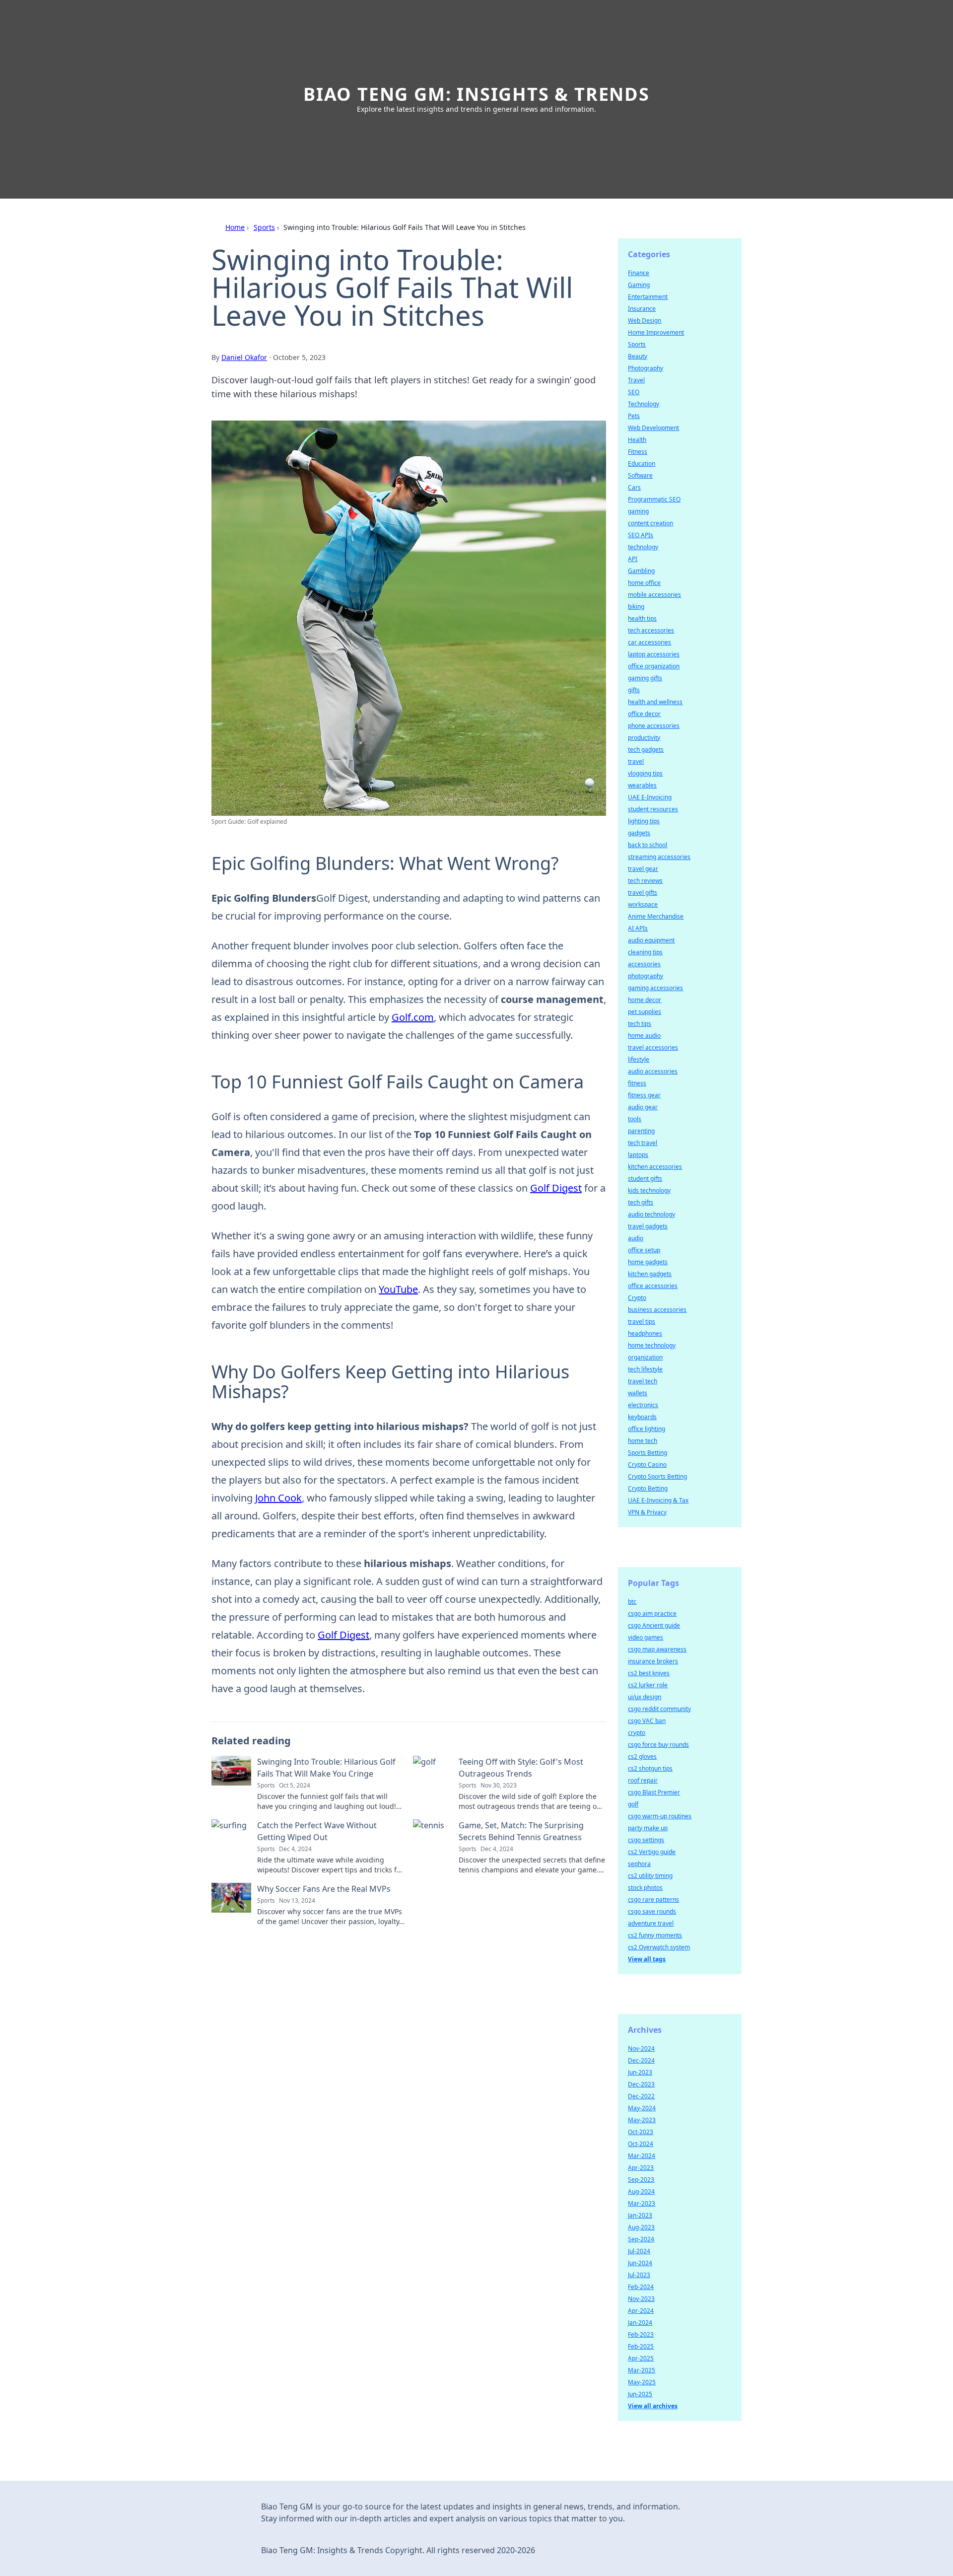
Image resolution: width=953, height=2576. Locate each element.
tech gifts (641, 1202)
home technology (652, 1345)
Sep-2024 (641, 2239)
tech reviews (645, 881)
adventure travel (651, 1923)
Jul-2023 (639, 2275)
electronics (643, 1405)
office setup (644, 1250)
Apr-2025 (641, 2358)
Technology (644, 404)
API (633, 559)
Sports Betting (647, 1453)
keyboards (642, 1417)
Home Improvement (656, 332)
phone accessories (654, 726)
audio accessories (653, 1071)
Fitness (638, 452)
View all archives (653, 2406)
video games (646, 1637)
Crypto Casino (647, 1465)
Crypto (637, 1298)
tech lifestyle (645, 1369)
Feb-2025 (641, 2346)
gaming (638, 511)
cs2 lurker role (648, 1685)
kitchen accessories (655, 1167)
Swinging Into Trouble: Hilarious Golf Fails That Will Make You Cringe (326, 1768)
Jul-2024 (639, 2251)
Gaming (639, 285)
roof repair (643, 1780)
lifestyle (639, 1059)
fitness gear (644, 1095)
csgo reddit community (659, 1709)
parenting (641, 1131)
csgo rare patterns (653, 1899)
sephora (639, 1864)
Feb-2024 (641, 2287)
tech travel (643, 1143)
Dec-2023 (641, 2084)
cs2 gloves (642, 1756)
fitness (637, 1083)
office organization (654, 666)
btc (632, 1602)
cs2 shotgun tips (650, 1768)
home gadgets (648, 1262)
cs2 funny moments (655, 1935)
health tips (642, 618)
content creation (650, 523)
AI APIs (638, 928)
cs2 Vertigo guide (652, 1852)
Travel (636, 380)
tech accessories (651, 630)
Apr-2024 (641, 2311)
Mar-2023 (642, 2203)
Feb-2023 (641, 2334)
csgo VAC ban (647, 1721)
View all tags (647, 1959)
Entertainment (648, 297)
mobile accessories (654, 595)
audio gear (643, 1107)
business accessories (657, 1310)
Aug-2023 (641, 2227)
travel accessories (653, 1047)
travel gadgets (648, 1226)
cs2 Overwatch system (659, 1947)
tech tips (640, 1024)
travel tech (643, 1381)
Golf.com (413, 1017)
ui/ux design (645, 1697)
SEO (634, 392)
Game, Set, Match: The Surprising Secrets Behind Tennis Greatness (521, 1831)
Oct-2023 (641, 2132)
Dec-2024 (641, 2060)
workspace (643, 904)
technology (643, 547)
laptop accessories (654, 654)
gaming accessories (655, 988)
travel (636, 761)
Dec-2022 (641, 2096)
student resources (653, 809)
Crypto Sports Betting (657, 1476)
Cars (634, 487)
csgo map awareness (657, 1649)
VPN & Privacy (647, 1512)
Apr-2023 (641, 2168)
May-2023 (642, 2120)
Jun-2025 (640, 2394)
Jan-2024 (640, 2323)
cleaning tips (645, 952)
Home (235, 227)
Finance (639, 273)
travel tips (642, 1322)
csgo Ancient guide (654, 1625)
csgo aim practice (652, 1613)
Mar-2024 (642, 2156)
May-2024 (642, 2108)
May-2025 (642, 2382)
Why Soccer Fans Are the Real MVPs (324, 1889)
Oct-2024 (641, 2144)
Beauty (638, 356)
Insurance (642, 309)
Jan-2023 (640, 2215)
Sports (264, 227)
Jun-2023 (640, 2072)
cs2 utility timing (650, 1876)
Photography (646, 368)
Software (640, 475)
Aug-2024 (641, 2191)
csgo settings (646, 1840)
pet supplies (645, 1012)
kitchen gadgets (650, 1274)
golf (633, 1804)
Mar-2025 (642, 2370)
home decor (645, 1000)
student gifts (645, 1179)
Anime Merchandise (656, 916)
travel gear (643, 869)
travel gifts (643, 893)
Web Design (645, 321)
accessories (644, 964)
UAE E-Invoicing (650, 797)
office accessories (653, 1286)
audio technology (651, 1214)
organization (645, 1357)
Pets (634, 416)
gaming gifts (645, 678)
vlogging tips (645, 773)
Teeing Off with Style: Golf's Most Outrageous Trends (521, 1768)
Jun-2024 (640, 2263)
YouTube (398, 1289)
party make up (648, 1828)
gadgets (639, 833)
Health (637, 440)
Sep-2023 (641, 2180)
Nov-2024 (641, 2048)
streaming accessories (659, 857)
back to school (647, 845)
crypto (637, 1733)
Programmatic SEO (654, 499)
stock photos (645, 1888)
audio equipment (651, 940)
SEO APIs (641, 535)
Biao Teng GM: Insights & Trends (476, 94)
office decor (644, 714)
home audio (644, 1036)
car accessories (649, 642)
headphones (645, 1333)
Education (642, 464)
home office (644, 583)
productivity (644, 738)
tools (635, 1119)
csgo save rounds (652, 1911)
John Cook (278, 1498)
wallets (638, 1393)
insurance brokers (653, 1661)
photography (646, 976)
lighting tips (644, 821)
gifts (634, 690)
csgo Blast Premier (654, 1792)
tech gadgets (646, 750)
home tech (643, 1441)
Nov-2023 (641, 2299)
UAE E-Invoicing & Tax (658, 1500)
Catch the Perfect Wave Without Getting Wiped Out (317, 1831)
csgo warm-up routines (660, 1816)
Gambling (641, 571)
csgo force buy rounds (658, 1745)
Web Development (653, 428)
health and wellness (655, 702)
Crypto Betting (648, 1488)
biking (636, 607)
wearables (642, 785)
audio (636, 1238)
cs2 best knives (649, 1673)
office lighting (647, 1429)
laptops (638, 1155)
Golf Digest (556, 1188)
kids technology (649, 1190)
